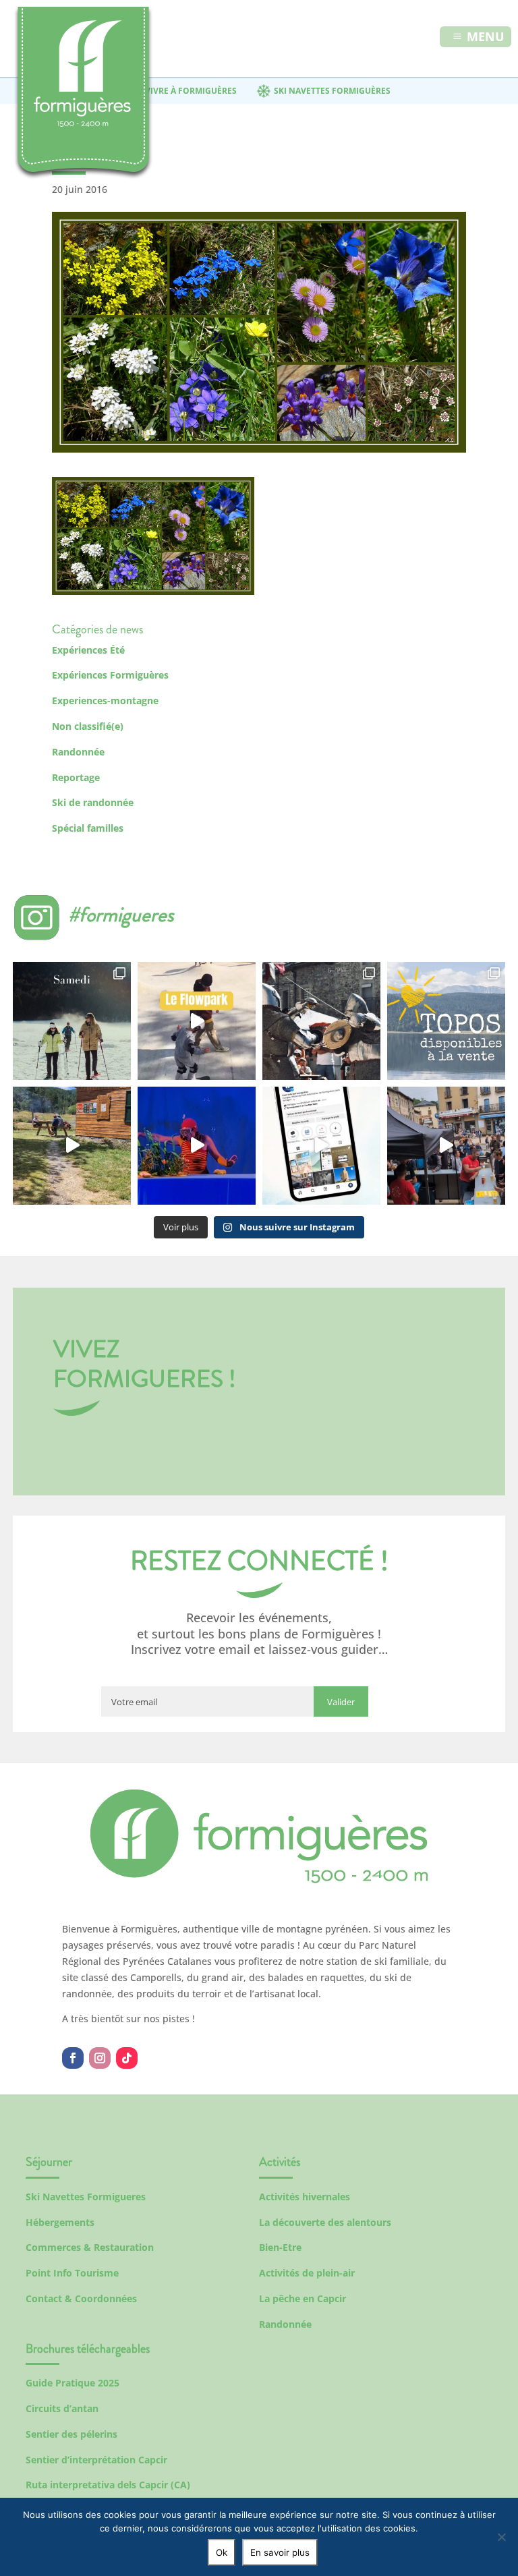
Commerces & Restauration (90, 2247)
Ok (222, 2552)
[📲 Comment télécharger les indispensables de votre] (321, 1146)
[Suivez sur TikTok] (127, 2058)
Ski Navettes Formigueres (86, 2197)
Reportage (76, 777)
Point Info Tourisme (72, 2273)
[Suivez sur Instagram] (100, 2058)
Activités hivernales (305, 2197)
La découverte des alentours (325, 2222)
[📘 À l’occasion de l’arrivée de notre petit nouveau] (446, 1021)
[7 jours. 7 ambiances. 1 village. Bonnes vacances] (72, 1021)
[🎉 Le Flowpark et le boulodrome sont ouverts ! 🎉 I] (197, 1021)
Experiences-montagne (105, 700)
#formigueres (121, 914)
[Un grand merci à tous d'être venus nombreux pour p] (197, 1146)
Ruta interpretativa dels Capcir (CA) (108, 2485)
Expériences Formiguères (110, 675)
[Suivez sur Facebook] (73, 2058)
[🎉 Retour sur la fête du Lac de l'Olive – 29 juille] (72, 1146)
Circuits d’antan (62, 2408)
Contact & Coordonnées (81, 2298)
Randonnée (78, 752)
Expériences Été (88, 650)
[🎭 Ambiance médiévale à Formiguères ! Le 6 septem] (321, 1021)
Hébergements (60, 2222)
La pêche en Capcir (303, 2298)
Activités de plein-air (307, 2273)
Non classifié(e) (88, 726)
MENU (486, 36)
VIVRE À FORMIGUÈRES (191, 91)
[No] (501, 2537)
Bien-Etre (280, 2247)
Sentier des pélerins (71, 2434)
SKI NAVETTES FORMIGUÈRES (332, 91)
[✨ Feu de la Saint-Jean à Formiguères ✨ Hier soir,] (446, 1146)
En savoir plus (280, 2552)
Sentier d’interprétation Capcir (96, 2460)
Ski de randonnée (93, 802)
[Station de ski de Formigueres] (259, 1880)
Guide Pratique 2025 (73, 2383)
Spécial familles (88, 828)
